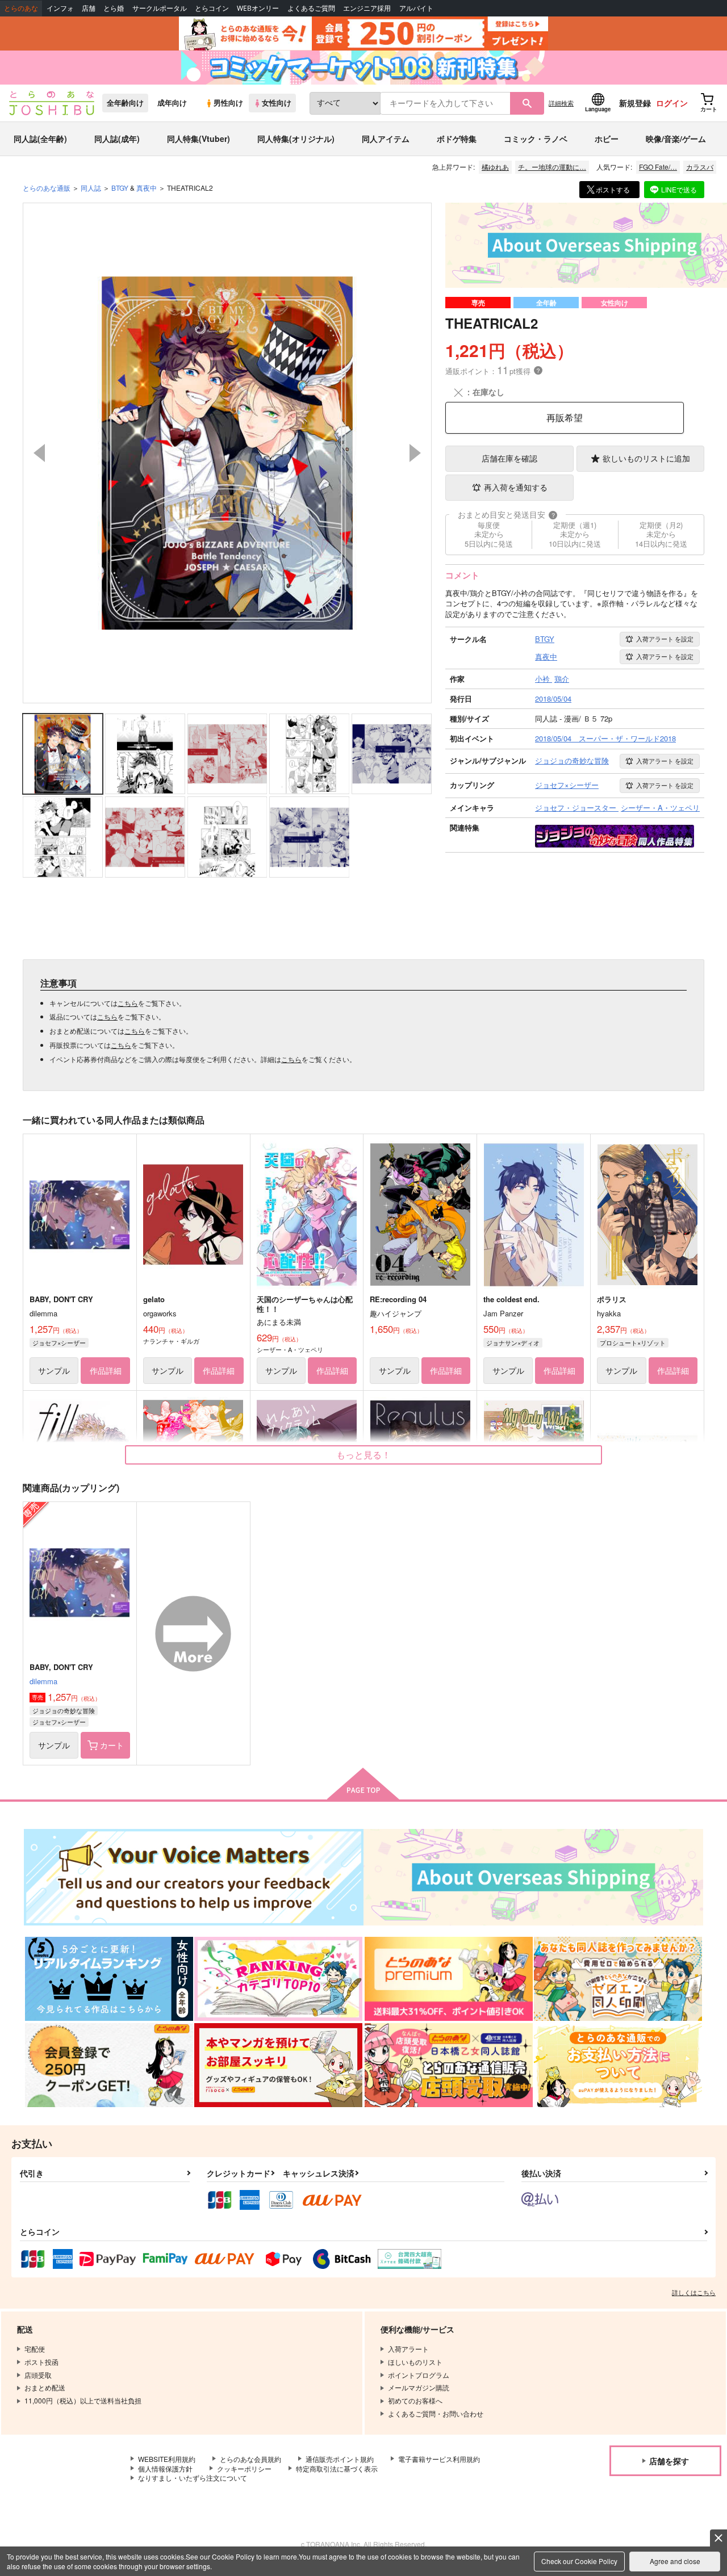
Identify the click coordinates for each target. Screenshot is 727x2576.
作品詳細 (106, 1370)
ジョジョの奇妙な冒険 (64, 1710)
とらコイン (212, 8)
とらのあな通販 (47, 188)
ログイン (672, 103)
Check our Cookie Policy (579, 2561)
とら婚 (114, 8)
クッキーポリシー (244, 2468)
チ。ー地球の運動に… (552, 167)
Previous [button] (39, 453)
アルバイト (416, 8)
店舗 (89, 8)
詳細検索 (561, 103)
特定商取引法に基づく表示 (337, 2468)
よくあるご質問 (311, 8)
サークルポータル (160, 8)
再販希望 (565, 418)
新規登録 (635, 103)
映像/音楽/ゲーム (676, 139)
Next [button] (415, 453)
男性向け (228, 103)
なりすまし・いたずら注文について (193, 2478)
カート (112, 1745)
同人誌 (91, 188)
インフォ (60, 8)
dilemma (43, 1681)
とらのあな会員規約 (250, 2459)
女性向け (277, 103)
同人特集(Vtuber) (199, 139)
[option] (227, 453)
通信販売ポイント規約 (340, 2459)
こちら (128, 1003)
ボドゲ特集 (457, 139)
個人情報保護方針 (165, 2468)
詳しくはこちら (694, 2292)
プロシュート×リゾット (633, 1342)
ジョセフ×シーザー (59, 1342)
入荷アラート (665, 639)
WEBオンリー (258, 8)
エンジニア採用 (367, 8)
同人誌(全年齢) (40, 139)
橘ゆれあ (495, 167)
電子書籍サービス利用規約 (439, 2459)
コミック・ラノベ (536, 139)
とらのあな (21, 8)
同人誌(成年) (117, 139)
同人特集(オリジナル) (296, 139)
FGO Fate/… (658, 167)
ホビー (607, 139)
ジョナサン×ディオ (513, 1342)
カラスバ (700, 167)
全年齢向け (125, 103)
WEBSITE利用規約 (167, 2459)
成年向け (172, 103)
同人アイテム (386, 139)
